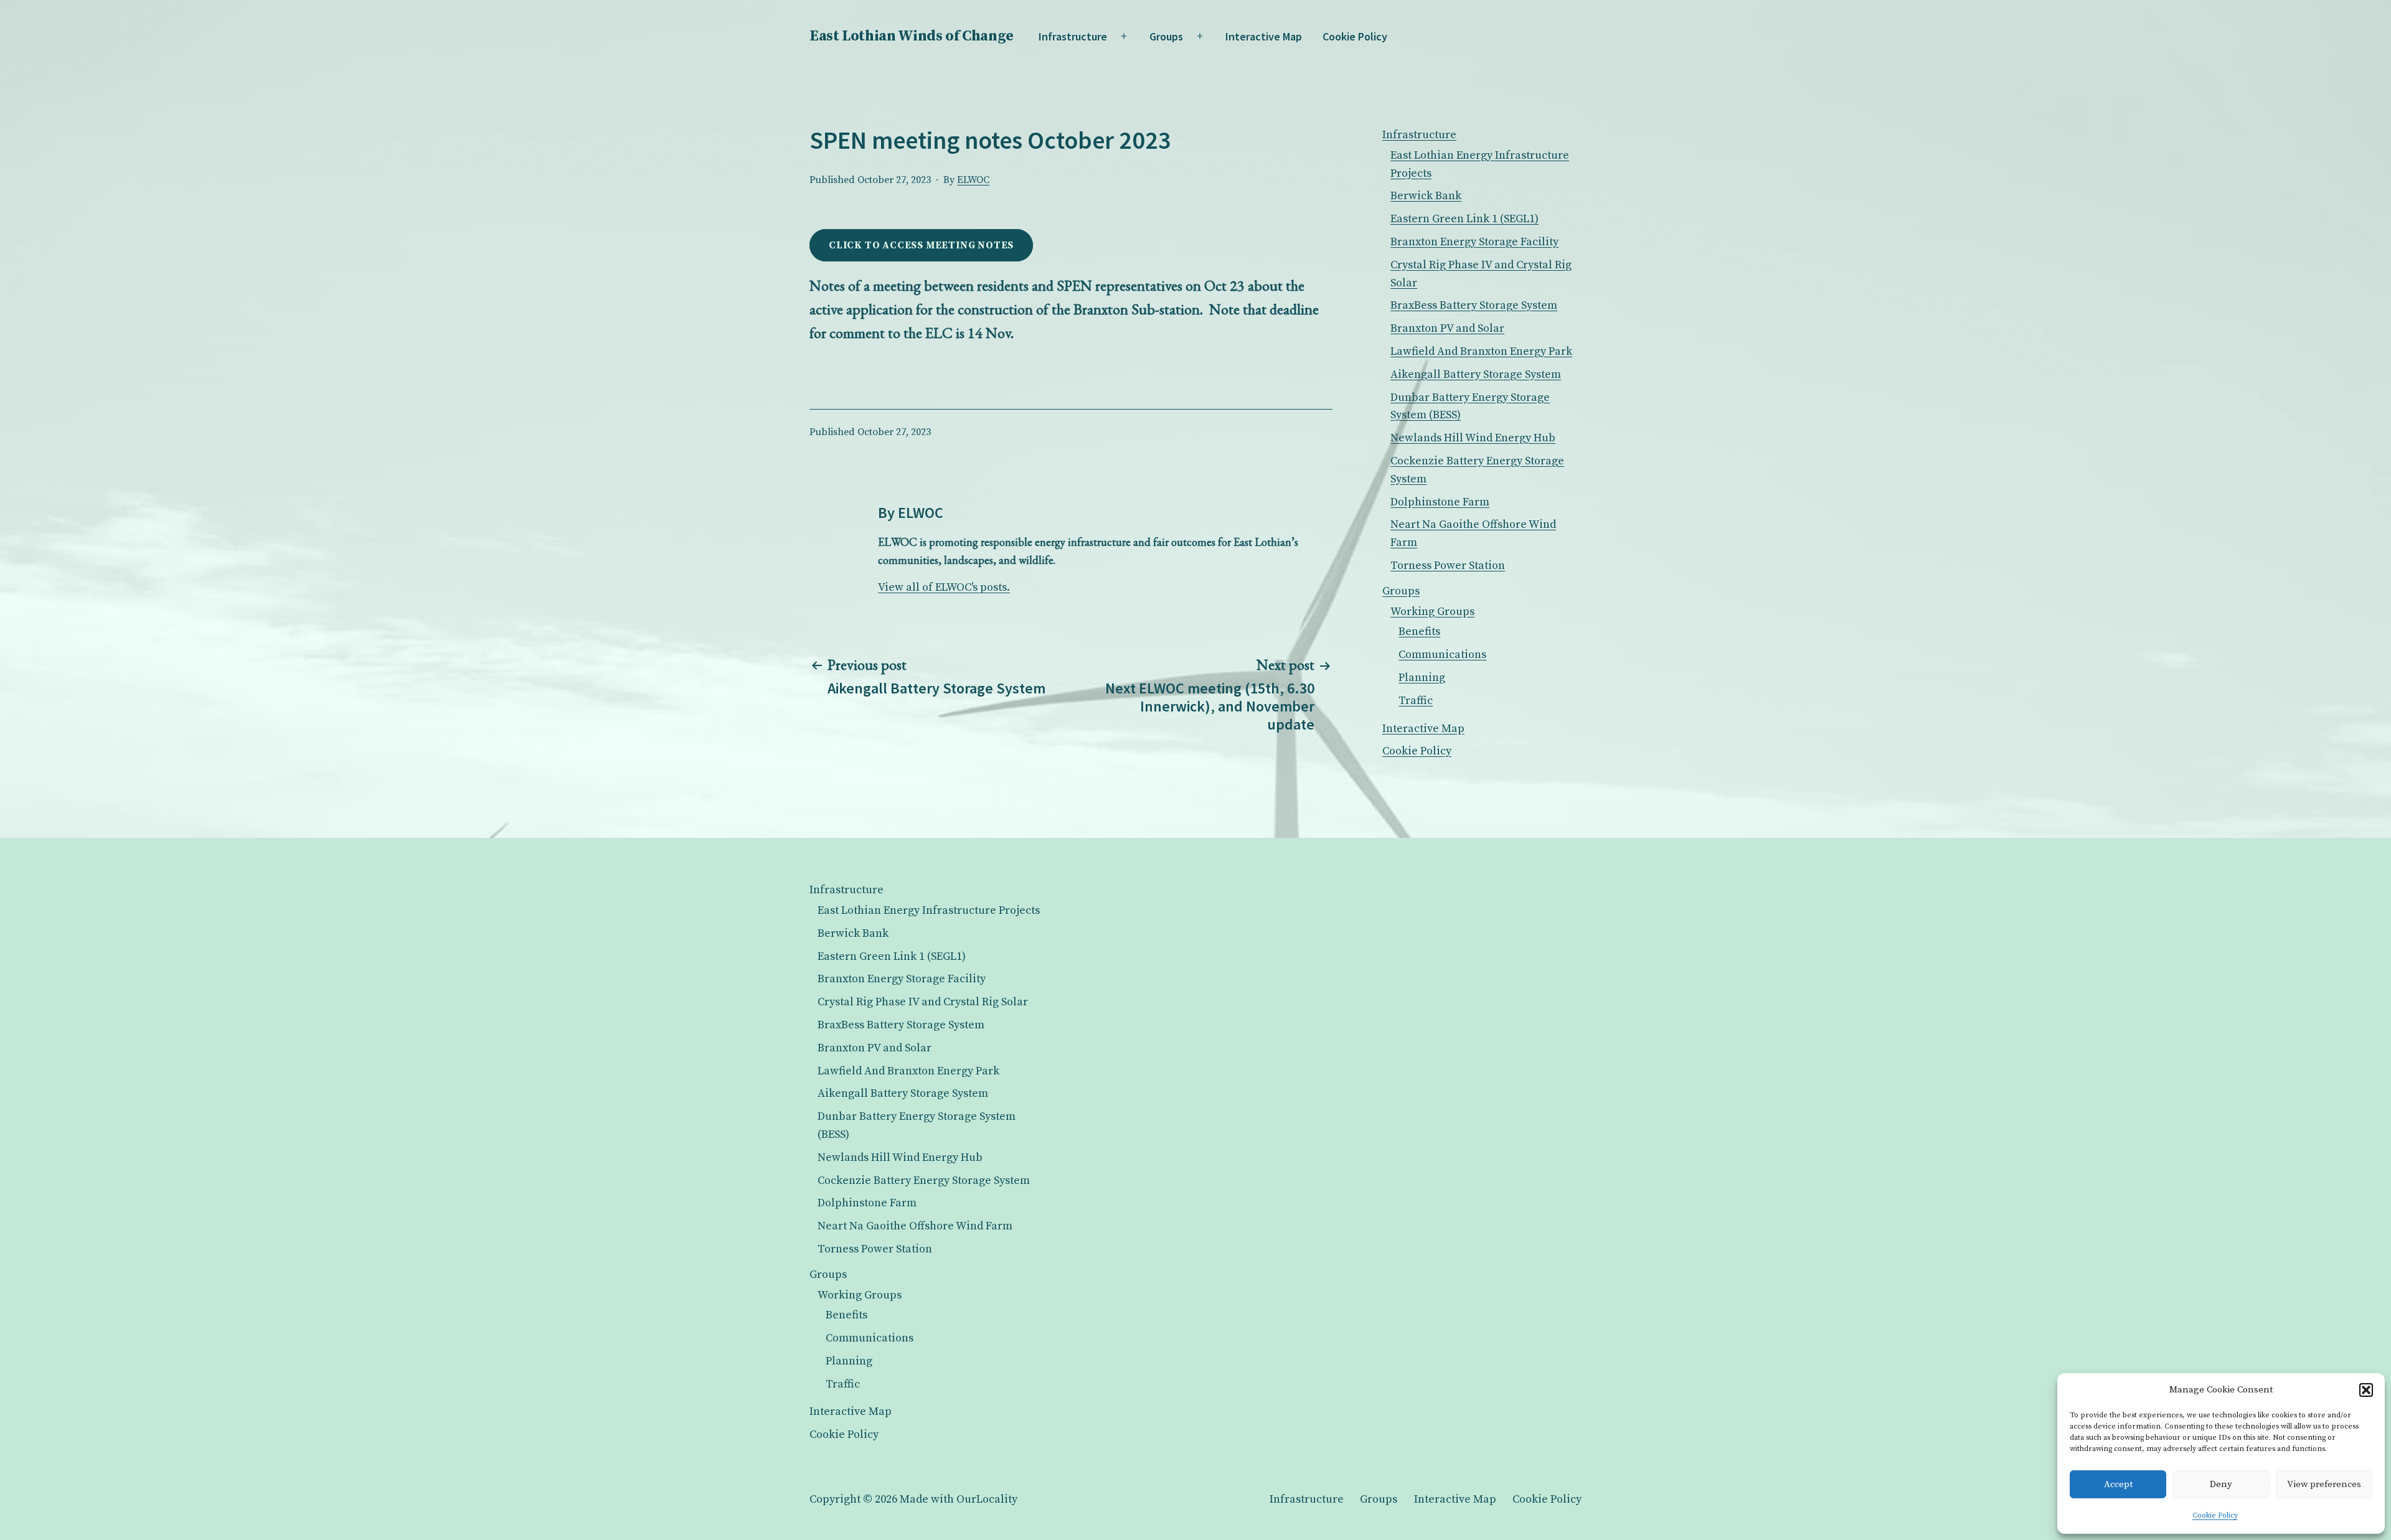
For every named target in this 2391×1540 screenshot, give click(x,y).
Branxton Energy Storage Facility (1474, 242)
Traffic (1416, 701)
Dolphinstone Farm (1440, 502)
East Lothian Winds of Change (912, 36)
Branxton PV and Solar (1447, 328)
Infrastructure (1073, 36)
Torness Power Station (1448, 566)
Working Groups (1432, 612)
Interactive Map (1264, 36)
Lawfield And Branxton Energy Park (1481, 351)
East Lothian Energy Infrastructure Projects (929, 910)
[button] (2366, 1390)
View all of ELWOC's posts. (944, 587)
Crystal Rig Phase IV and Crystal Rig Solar (923, 1002)
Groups (1166, 36)
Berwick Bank (1426, 196)
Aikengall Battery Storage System (1476, 374)
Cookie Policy (2215, 1515)
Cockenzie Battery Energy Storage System (924, 1181)
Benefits (1419, 631)
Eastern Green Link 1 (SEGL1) (1464, 219)
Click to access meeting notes (921, 245)
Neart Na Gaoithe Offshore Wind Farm (915, 1226)
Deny (2221, 1484)
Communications (1442, 655)
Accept (2118, 1484)
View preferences (2324, 1484)
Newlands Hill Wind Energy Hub (1473, 438)
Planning (1422, 678)
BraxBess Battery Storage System (1474, 305)
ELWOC (973, 180)
